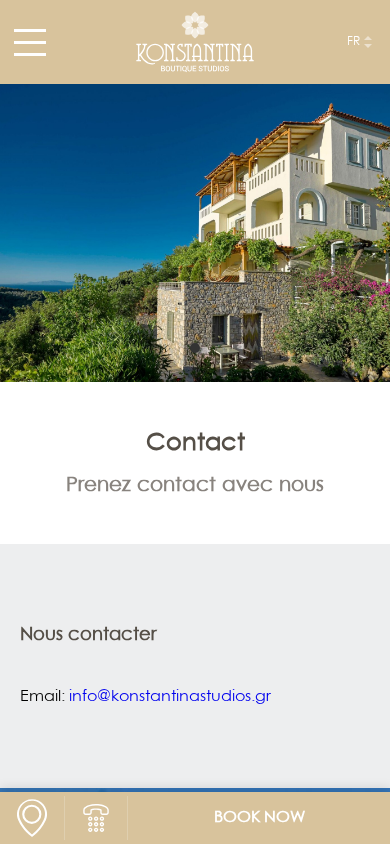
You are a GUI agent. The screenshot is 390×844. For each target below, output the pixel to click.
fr (353, 42)
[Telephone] (96, 818)
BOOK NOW (259, 818)
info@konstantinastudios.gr (170, 697)
